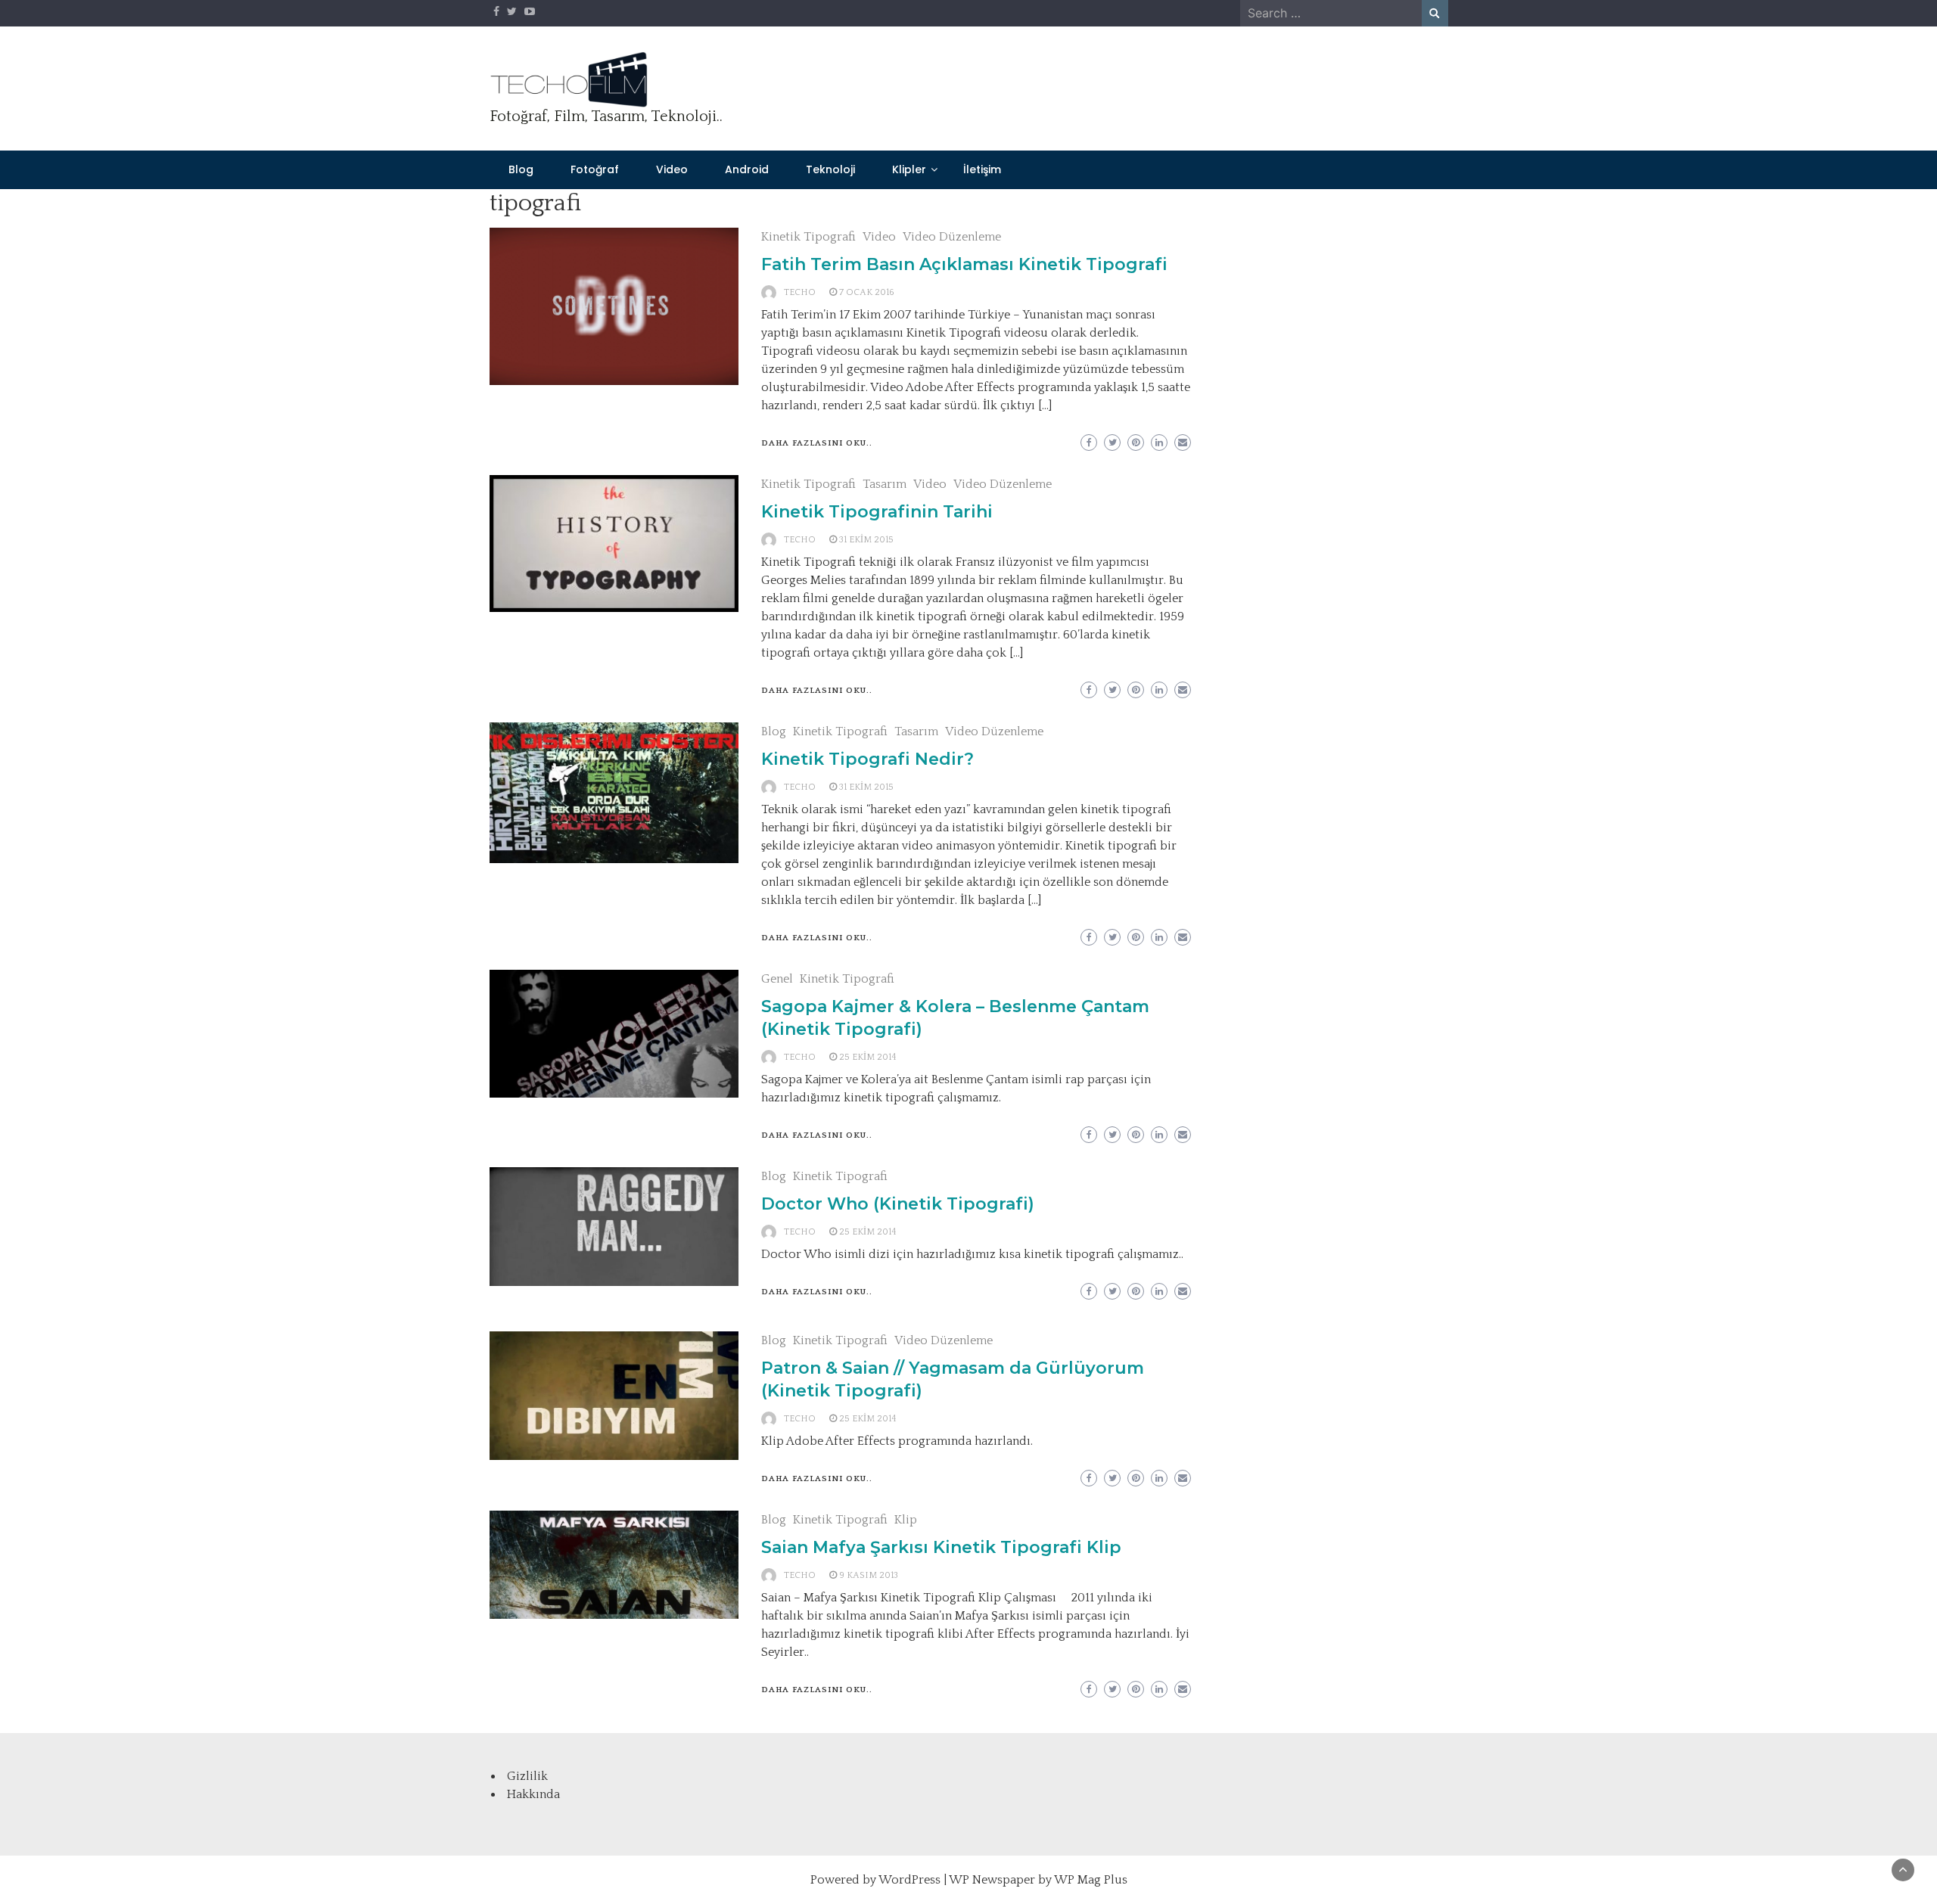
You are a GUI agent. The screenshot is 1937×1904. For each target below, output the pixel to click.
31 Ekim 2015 (866, 540)
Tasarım (885, 484)
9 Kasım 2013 (869, 1575)
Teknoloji (830, 169)
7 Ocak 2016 (867, 292)
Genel (777, 979)
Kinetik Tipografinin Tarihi (877, 512)
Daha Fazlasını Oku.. (817, 443)
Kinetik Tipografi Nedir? (867, 759)
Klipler (909, 169)
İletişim (982, 169)
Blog (521, 169)
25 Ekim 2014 (868, 1057)
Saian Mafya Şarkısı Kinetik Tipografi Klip (941, 1547)
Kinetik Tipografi (808, 237)
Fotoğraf (595, 169)
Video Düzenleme (952, 237)
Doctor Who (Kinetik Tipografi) (898, 1204)
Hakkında (533, 1794)
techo (800, 292)
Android (747, 169)
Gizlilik (527, 1776)
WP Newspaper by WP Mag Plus (1038, 1880)
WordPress (909, 1880)
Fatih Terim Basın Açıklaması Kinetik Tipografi (964, 264)
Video (672, 169)
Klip (906, 1520)
